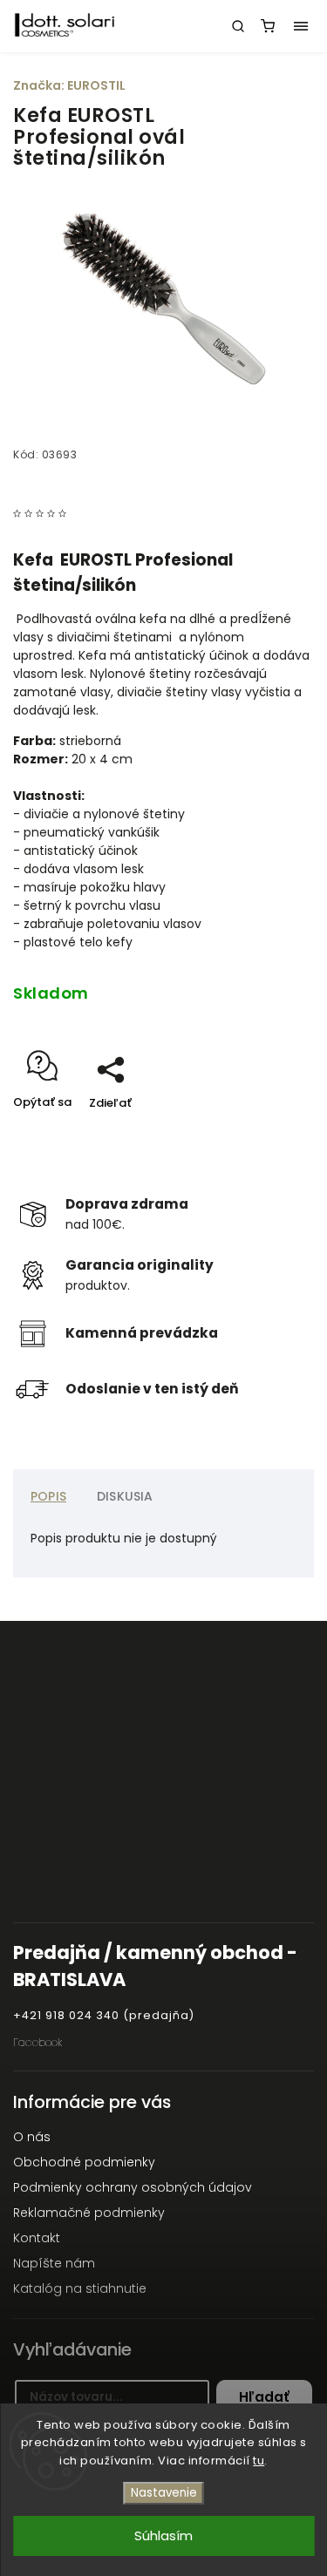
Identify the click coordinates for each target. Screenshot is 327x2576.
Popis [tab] (48, 1496)
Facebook (37, 2042)
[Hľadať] (238, 26)
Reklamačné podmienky (89, 2213)
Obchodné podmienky (84, 2162)
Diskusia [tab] (125, 1496)
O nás (32, 2137)
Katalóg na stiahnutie (80, 2288)
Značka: (69, 85)
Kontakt (37, 2238)
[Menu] (301, 26)
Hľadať (264, 2397)
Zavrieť (267, 1133)
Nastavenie (164, 2493)
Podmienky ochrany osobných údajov (133, 2187)
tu (259, 2461)
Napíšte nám (54, 2263)
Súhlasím (163, 2535)
